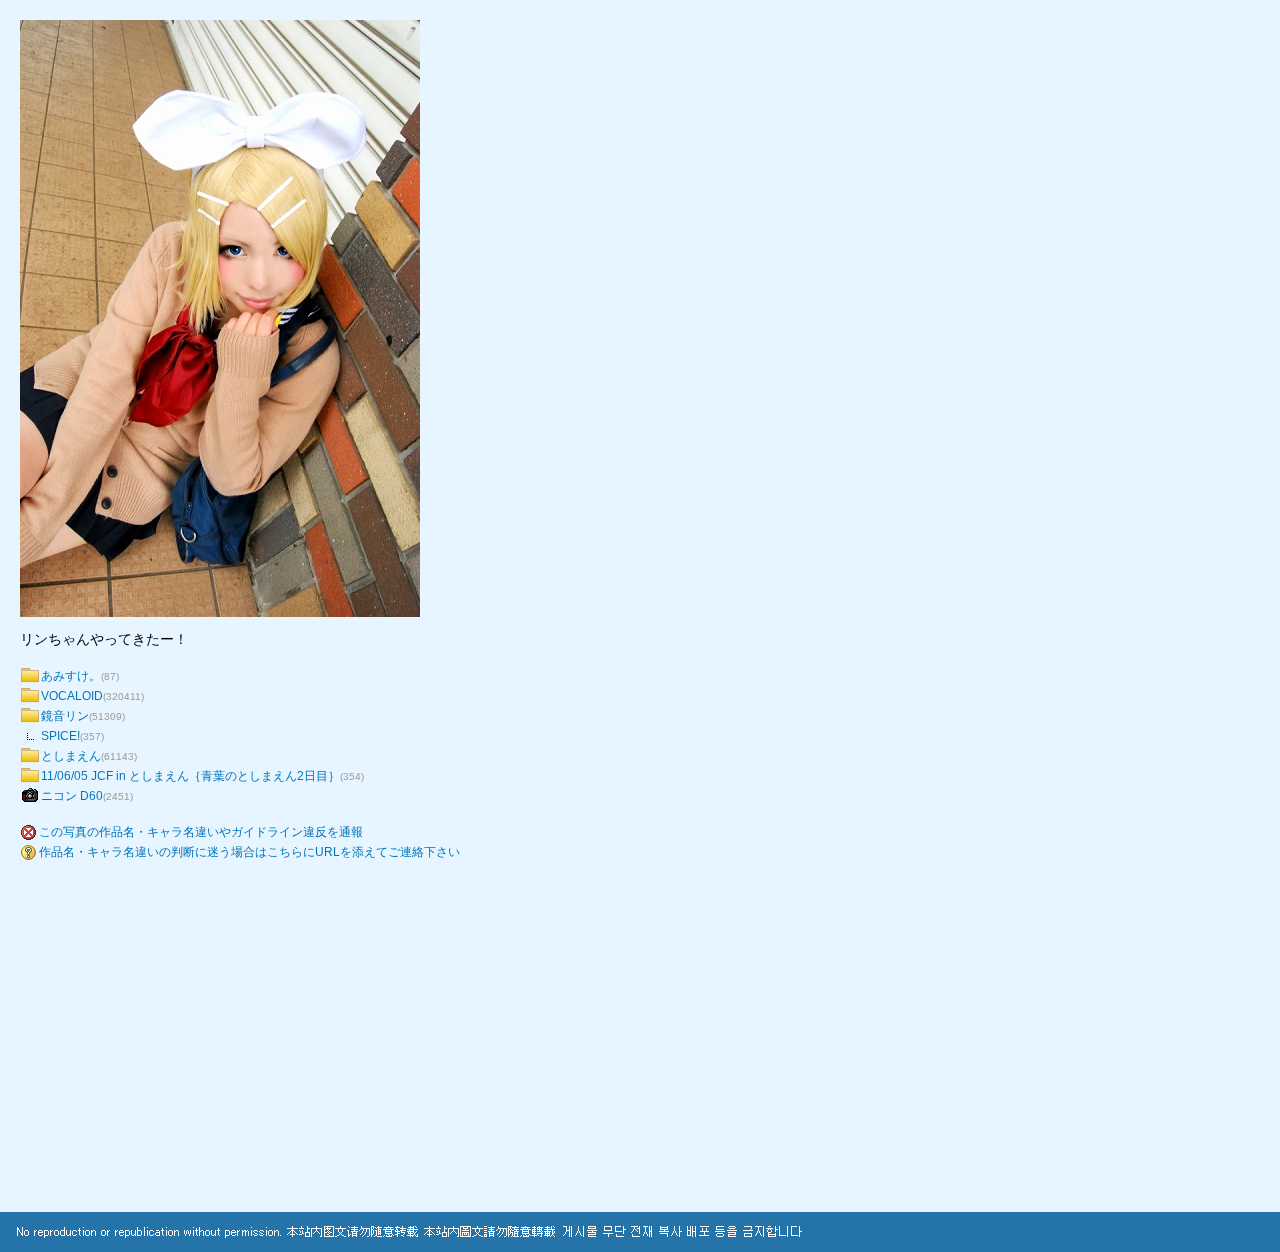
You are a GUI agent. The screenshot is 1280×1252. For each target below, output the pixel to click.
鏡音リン (65, 716)
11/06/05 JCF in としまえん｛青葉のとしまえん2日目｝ (190, 776)
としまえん (71, 756)
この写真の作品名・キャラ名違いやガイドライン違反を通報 (201, 832)
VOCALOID (72, 696)
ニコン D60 (72, 796)
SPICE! (60, 736)
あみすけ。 (71, 676)
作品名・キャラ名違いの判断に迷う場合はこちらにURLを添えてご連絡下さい (249, 852)
